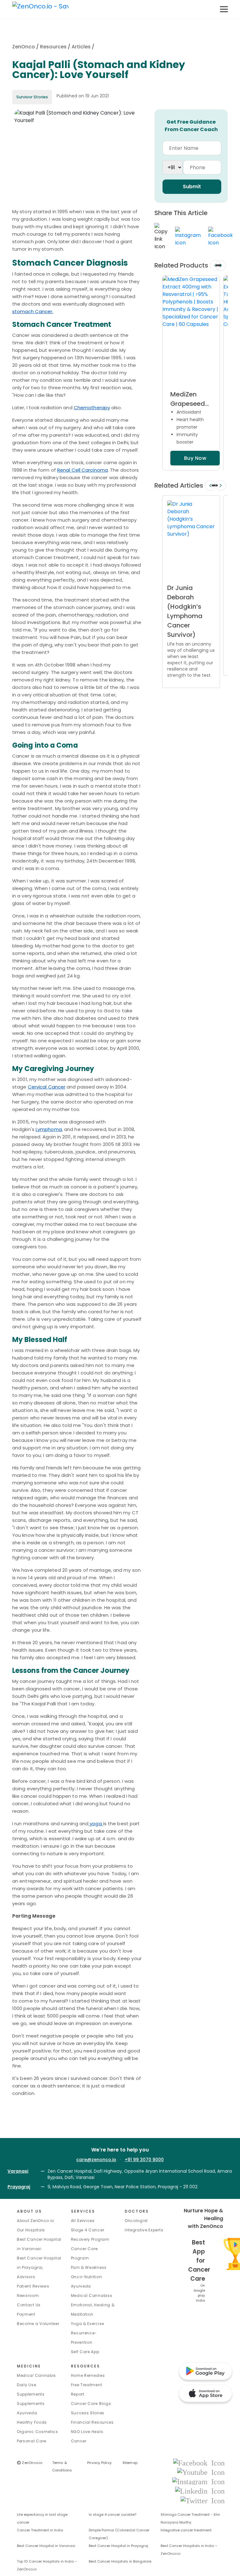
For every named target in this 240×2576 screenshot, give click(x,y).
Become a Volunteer (38, 2324)
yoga (96, 1824)
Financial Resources (92, 2422)
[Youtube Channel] (201, 2472)
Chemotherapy (92, 408)
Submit (192, 187)
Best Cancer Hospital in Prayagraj (118, 2546)
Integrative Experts (144, 2230)
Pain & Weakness (89, 2267)
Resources (53, 47)
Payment (26, 2314)
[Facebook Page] (199, 2463)
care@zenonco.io (96, 2160)
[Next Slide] (221, 265)
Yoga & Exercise (88, 2324)
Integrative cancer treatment (186, 2530)
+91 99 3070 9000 (144, 2160)
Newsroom (28, 2296)
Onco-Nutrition (87, 2277)
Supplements (31, 2404)
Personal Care (32, 2441)
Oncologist (136, 2221)
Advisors (26, 2277)
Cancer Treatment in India (40, 2530)
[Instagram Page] (198, 2481)
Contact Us (29, 2305)
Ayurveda (81, 2286)
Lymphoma (49, 1129)
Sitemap (130, 2463)
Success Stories (88, 2413)
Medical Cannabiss (92, 2296)
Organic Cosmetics (37, 2432)
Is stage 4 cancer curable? (112, 2515)
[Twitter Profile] (203, 2500)
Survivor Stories (32, 97)
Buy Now (195, 458)
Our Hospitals (31, 2230)
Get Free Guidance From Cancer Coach (191, 126)
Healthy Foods (32, 2422)
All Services (83, 2221)
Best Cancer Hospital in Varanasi (46, 2546)
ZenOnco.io (30, 2463)
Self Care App (85, 2352)
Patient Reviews (33, 2286)
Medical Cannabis (36, 2375)
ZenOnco (24, 47)
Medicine (29, 2366)
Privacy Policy (99, 2463)
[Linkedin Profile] (200, 2491)
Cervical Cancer (47, 1087)
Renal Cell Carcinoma (82, 470)
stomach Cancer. (33, 311)
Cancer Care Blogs (91, 2404)
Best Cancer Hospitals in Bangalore (120, 2561)
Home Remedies (88, 2375)
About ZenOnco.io (35, 2221)
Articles (81, 47)
